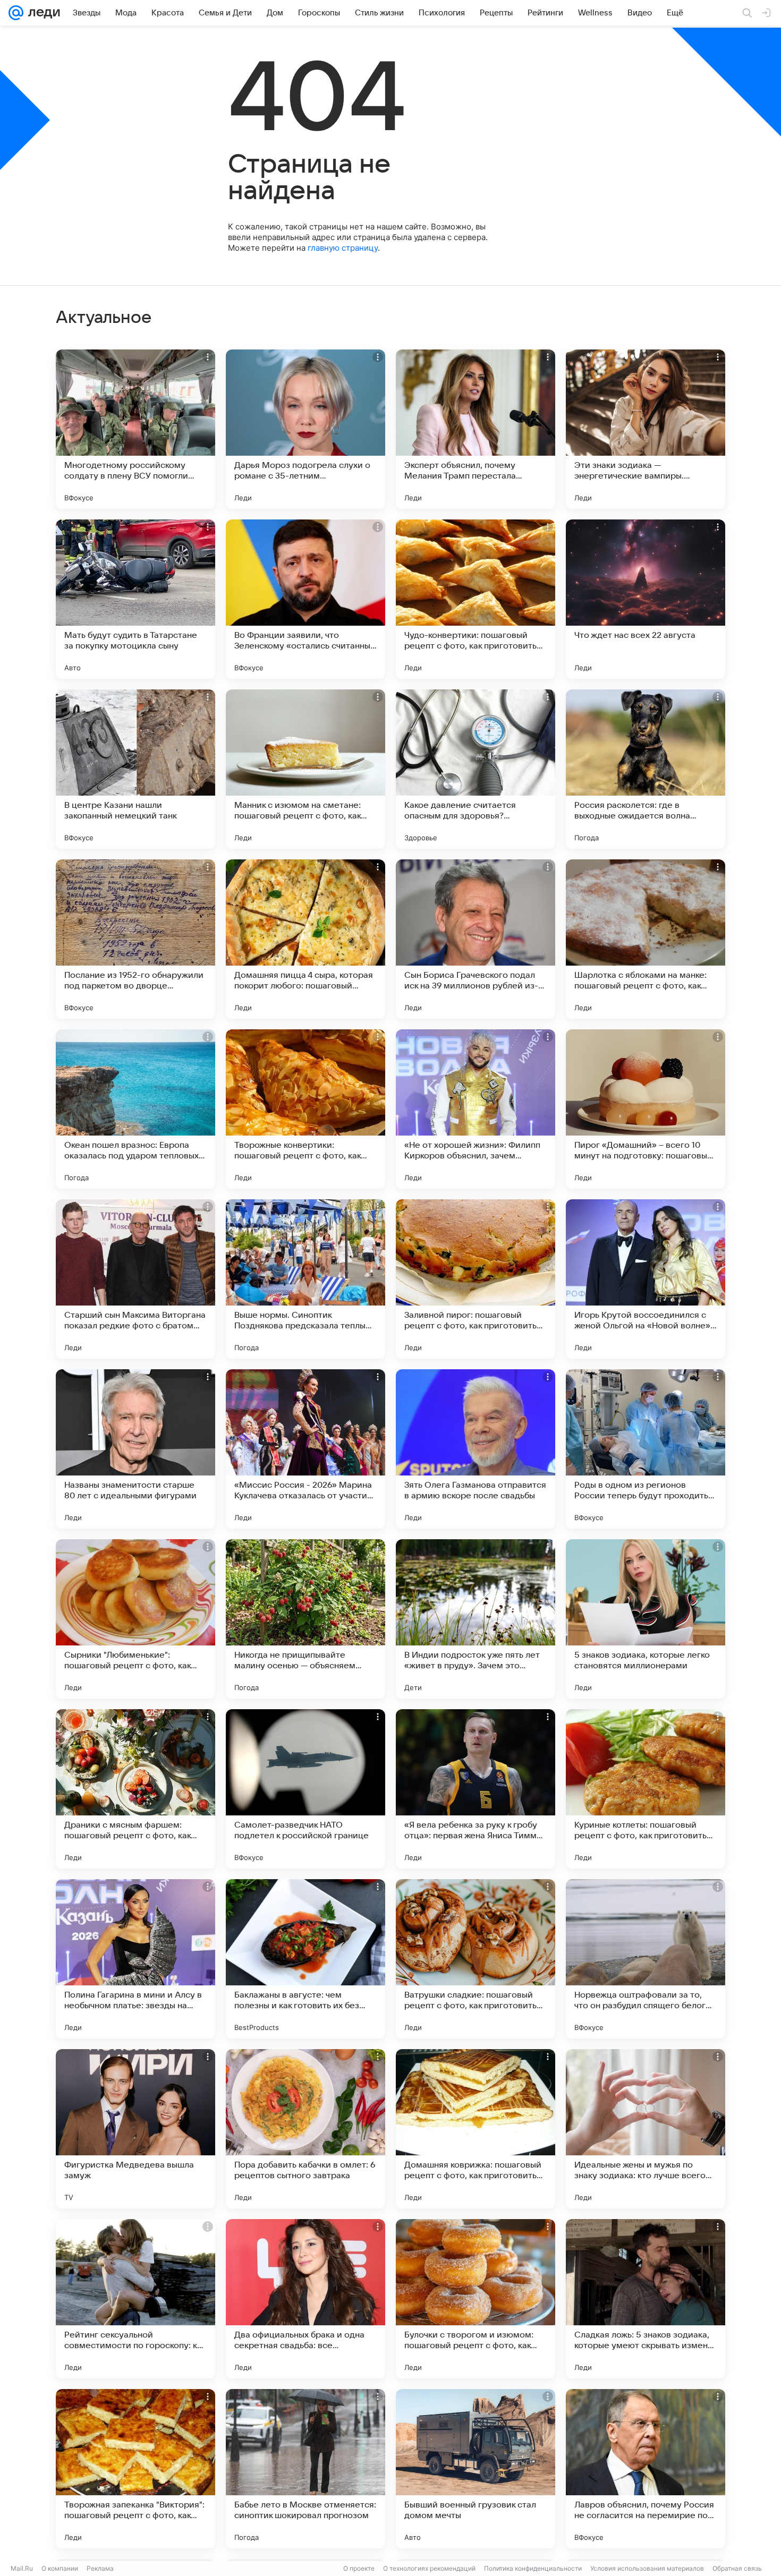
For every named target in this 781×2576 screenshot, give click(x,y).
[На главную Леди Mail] (42, 13)
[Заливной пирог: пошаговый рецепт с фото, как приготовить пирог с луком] (476, 1279)
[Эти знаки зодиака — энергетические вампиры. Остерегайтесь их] (646, 429)
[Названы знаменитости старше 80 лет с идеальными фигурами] (135, 1449)
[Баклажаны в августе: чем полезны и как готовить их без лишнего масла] (305, 1959)
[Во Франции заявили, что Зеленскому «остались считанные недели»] (305, 599)
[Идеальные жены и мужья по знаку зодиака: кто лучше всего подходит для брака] (646, 2129)
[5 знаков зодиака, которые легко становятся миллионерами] (646, 1619)
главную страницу (343, 248)
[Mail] (16, 13)
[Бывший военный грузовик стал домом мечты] (476, 2469)
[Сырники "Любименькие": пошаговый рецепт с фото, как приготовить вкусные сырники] (135, 1619)
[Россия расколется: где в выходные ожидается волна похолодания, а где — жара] (646, 769)
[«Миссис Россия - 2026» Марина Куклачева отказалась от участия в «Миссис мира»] (305, 1449)
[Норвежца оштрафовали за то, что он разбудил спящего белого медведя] (646, 1959)
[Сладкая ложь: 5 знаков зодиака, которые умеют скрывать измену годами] (646, 2299)
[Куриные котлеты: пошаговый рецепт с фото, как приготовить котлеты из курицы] (646, 1789)
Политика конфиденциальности (533, 2568)
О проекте (359, 2568)
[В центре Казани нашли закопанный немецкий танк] (135, 769)
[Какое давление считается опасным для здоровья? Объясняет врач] (476, 769)
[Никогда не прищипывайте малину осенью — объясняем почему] (305, 1619)
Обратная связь (737, 2568)
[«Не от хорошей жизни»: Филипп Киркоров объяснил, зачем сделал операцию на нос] (476, 1109)
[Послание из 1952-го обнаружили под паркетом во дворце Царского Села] (135, 939)
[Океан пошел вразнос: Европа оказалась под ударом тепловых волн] (135, 1109)
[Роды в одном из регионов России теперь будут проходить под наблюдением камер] (646, 1449)
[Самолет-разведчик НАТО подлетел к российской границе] (305, 1789)
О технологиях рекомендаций (429, 2568)
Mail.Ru (22, 2568)
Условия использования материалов (647, 2568)
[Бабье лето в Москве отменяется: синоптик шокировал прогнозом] (305, 2469)
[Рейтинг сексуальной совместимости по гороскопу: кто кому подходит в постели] (135, 2299)
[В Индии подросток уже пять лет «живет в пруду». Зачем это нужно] (476, 1619)
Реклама (100, 2568)
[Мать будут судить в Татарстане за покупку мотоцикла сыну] (135, 599)
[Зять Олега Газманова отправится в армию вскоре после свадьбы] (476, 1449)
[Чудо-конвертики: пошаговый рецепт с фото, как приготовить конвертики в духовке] (476, 599)
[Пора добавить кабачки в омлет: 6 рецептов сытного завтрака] (305, 2129)
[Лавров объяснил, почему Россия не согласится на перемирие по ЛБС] (646, 2469)
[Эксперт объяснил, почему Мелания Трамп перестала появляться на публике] (476, 429)
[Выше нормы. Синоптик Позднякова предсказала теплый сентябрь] (305, 1279)
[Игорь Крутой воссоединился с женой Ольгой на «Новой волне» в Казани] (646, 1279)
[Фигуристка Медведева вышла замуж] (135, 2129)
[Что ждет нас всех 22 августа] (646, 599)
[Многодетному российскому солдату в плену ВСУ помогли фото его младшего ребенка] (135, 429)
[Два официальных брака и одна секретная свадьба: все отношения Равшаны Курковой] (305, 2299)
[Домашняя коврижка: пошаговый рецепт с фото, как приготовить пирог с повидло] (476, 2129)
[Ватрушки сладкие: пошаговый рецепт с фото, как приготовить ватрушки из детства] (476, 1959)
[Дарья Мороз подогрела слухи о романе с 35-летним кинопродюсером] (305, 429)
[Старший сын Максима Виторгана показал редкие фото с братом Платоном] (135, 1279)
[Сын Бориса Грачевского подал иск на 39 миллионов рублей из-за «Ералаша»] (476, 939)
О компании (60, 2568)
